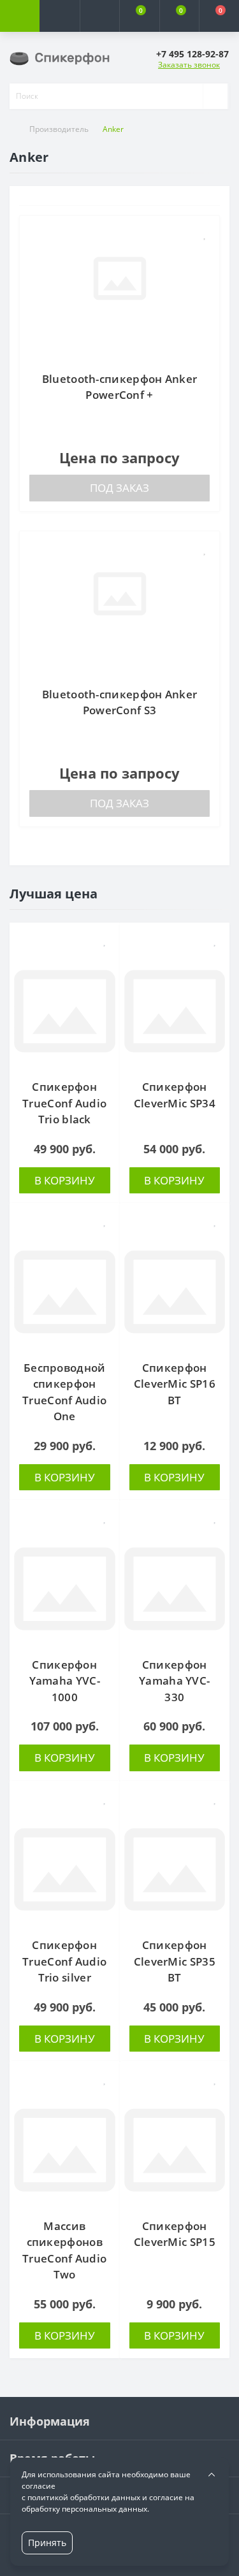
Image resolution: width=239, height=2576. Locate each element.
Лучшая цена (54, 894)
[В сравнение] (205, 255)
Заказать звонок (189, 65)
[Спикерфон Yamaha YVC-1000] (65, 1589)
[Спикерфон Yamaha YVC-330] (175, 1589)
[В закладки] (205, 234)
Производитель (59, 129)
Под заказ (119, 488)
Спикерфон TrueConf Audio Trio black (64, 1103)
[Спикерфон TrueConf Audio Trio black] (65, 1011)
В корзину (65, 1180)
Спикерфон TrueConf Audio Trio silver (64, 1961)
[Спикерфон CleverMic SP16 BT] (175, 1292)
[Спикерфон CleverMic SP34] (175, 1011)
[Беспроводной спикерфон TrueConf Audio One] (65, 1292)
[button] (99, 16)
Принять (47, 2543)
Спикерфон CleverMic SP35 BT (175, 1961)
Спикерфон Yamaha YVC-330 (174, 1681)
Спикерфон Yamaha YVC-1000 (65, 1681)
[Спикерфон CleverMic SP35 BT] (175, 1870)
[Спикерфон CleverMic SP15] (175, 2150)
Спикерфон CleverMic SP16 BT (175, 1384)
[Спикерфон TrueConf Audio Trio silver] (65, 1870)
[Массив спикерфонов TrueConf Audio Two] (65, 2150)
